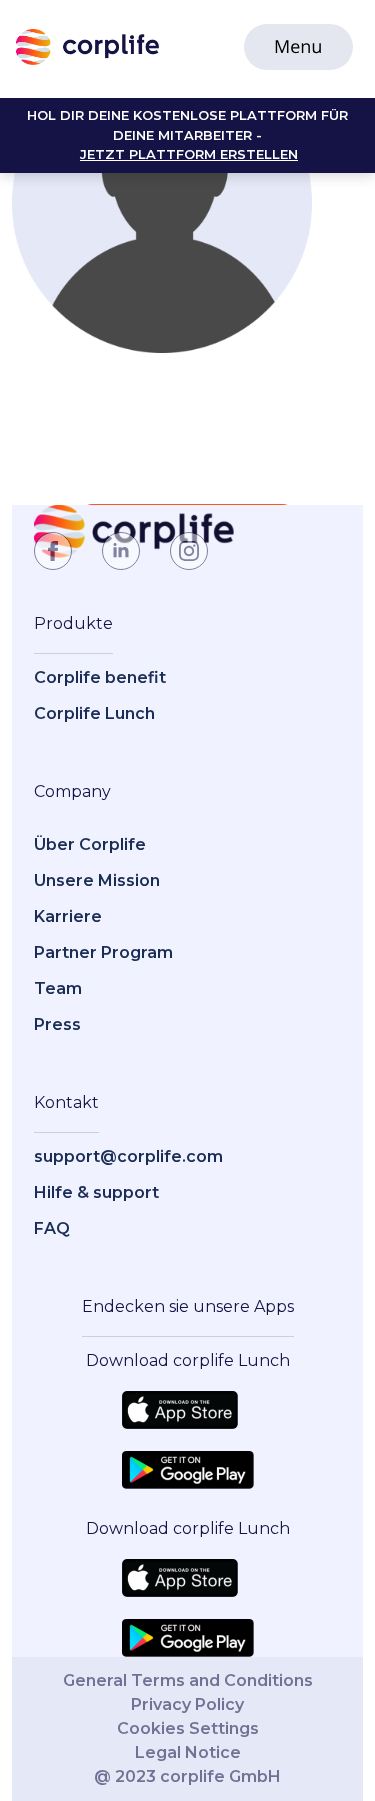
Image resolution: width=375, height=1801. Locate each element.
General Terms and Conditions (188, 1680)
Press (57, 1024)
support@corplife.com (128, 1156)
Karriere (68, 916)
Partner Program (103, 952)
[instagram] (189, 551)
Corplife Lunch (94, 713)
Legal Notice (188, 1752)
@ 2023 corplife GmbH (187, 1776)
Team (58, 988)
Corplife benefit (100, 677)
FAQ (52, 1228)
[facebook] (53, 551)
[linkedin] (121, 551)
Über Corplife (90, 844)
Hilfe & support (96, 1192)
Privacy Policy (187, 1704)
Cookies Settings (188, 1728)
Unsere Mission (97, 880)
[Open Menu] (298, 47)
